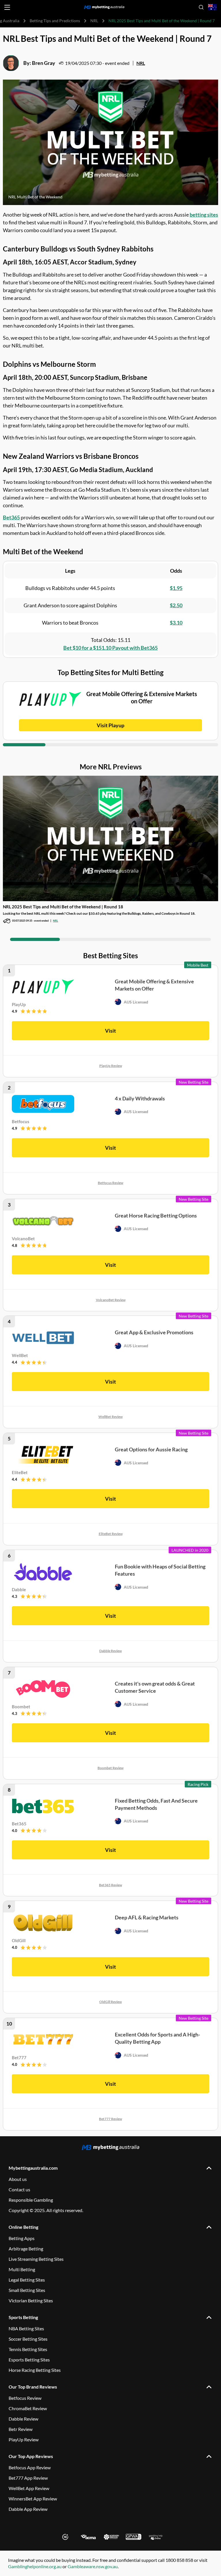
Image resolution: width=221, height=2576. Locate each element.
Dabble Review (110, 1651)
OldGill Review (110, 2002)
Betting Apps (22, 2238)
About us (18, 2179)
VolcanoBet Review (111, 1300)
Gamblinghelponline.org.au (35, 2566)
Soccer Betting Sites (28, 2339)
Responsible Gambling (31, 2200)
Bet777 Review (110, 2119)
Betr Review (21, 2429)
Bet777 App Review (28, 2478)
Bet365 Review (110, 1885)
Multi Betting (22, 2269)
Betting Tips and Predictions (55, 21)
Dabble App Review (28, 2509)
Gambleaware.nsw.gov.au (93, 2566)
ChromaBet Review (28, 2408)
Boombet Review (110, 1768)
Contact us (19, 2189)
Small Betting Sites (27, 2290)
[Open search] (201, 7)
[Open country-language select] (212, 7)
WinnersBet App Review (33, 2499)
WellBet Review (110, 1417)
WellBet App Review (29, 2488)
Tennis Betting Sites (28, 2349)
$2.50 (176, 605)
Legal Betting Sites (27, 2280)
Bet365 (11, 517)
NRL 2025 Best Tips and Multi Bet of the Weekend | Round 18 (63, 907)
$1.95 (176, 588)
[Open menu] (7, 7)
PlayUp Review (111, 1066)
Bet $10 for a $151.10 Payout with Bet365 (110, 648)
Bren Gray (44, 63)
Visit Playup (110, 725)
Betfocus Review (110, 1183)
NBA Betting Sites (26, 2328)
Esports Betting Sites (29, 2360)
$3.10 (176, 623)
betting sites (204, 215)
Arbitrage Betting (26, 2249)
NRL (94, 21)
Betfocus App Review (30, 2467)
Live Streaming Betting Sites (36, 2259)
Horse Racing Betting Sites (35, 2370)
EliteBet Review (111, 1534)
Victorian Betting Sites (31, 2300)
